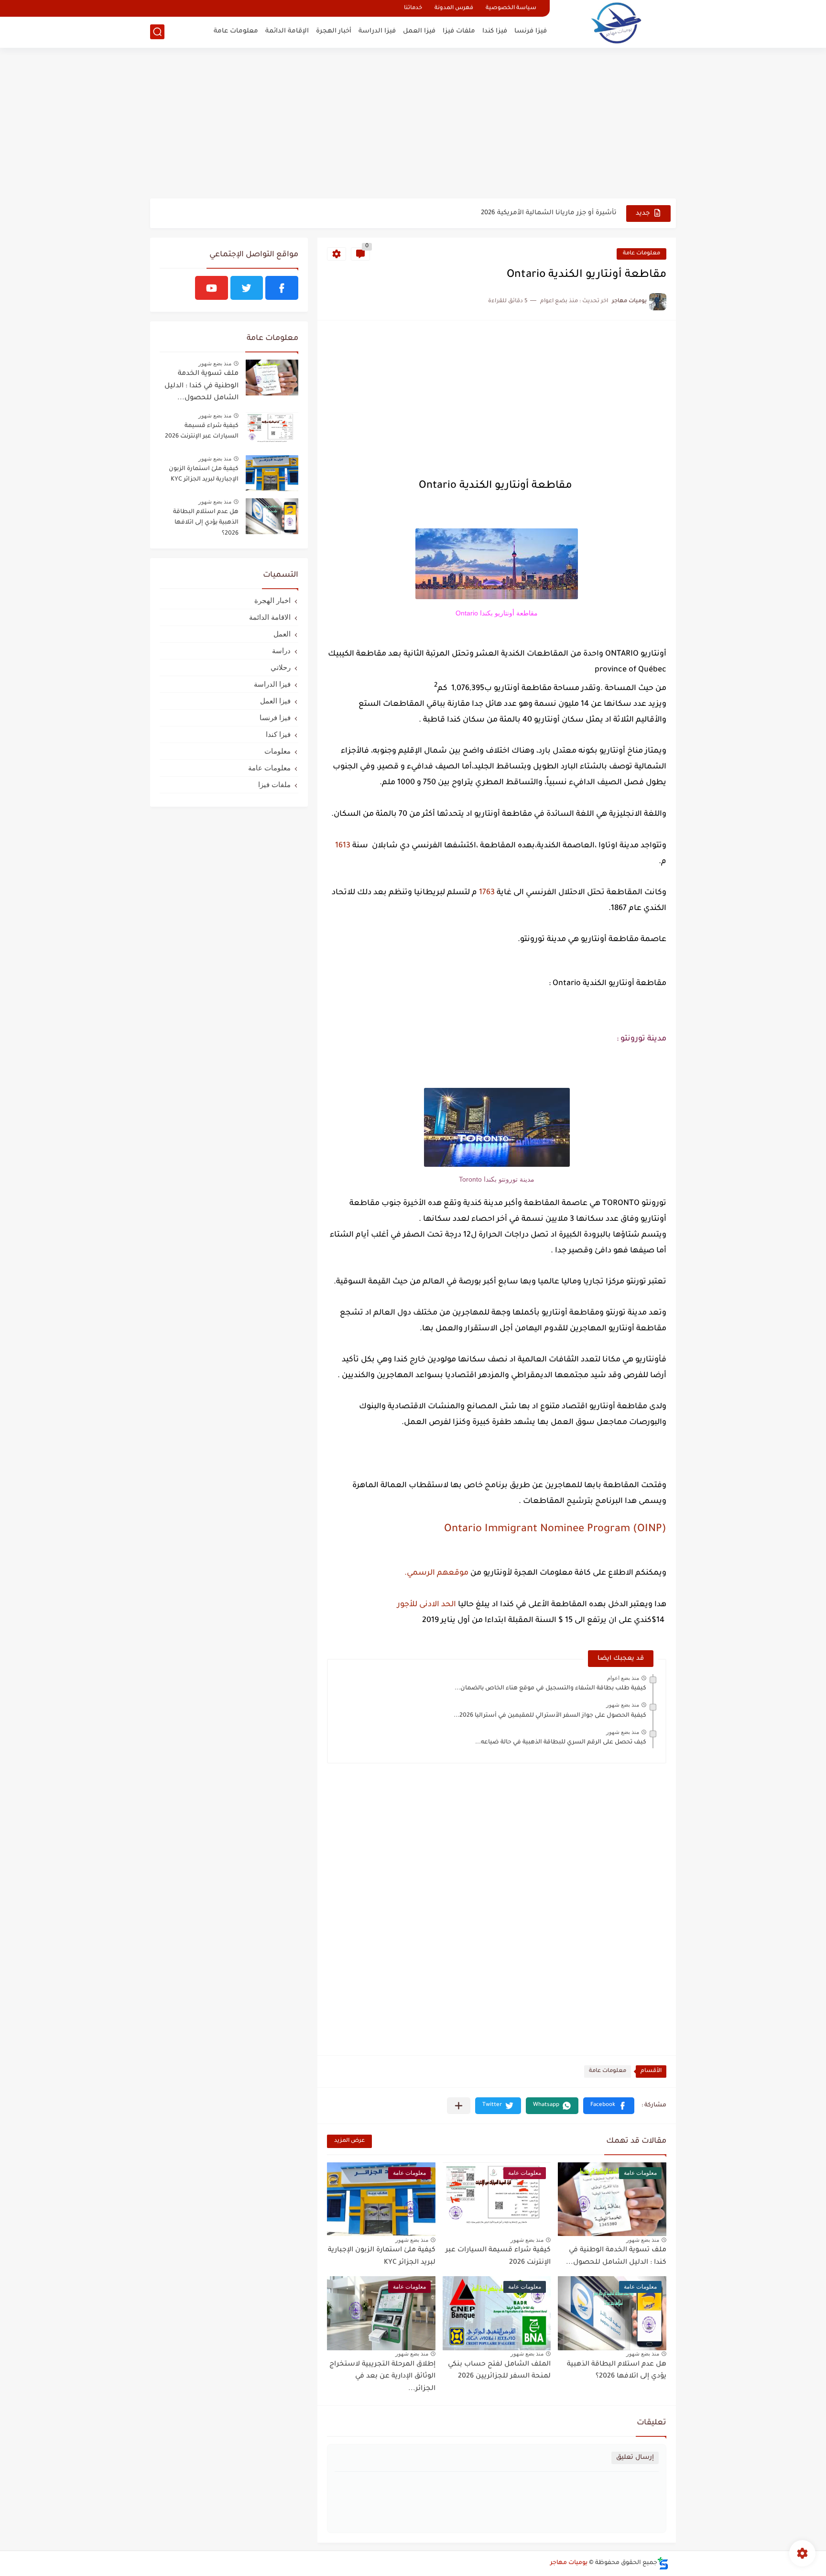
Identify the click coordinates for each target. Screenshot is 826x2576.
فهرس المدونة (454, 8)
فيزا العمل (419, 31)
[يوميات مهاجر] (616, 23)
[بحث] (157, 32)
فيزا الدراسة (377, 31)
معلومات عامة (236, 31)
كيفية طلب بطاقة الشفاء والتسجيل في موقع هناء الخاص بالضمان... (550, 1688)
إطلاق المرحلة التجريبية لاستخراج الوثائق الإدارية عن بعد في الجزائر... (382, 2377)
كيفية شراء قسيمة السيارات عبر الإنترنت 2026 (202, 431)
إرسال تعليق (635, 2458)
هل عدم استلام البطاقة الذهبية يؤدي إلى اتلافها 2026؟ (617, 2371)
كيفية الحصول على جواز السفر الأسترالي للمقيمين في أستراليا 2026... (550, 1716)
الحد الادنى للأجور (427, 1605)
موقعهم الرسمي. (436, 1573)
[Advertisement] (413, 124)
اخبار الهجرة (272, 600)
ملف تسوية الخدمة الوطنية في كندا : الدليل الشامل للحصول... (201, 386)
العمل (282, 634)
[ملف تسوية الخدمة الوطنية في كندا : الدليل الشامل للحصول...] (272, 378)
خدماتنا (413, 8)
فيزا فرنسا (531, 31)
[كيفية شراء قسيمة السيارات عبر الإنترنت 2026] (272, 430)
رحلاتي (281, 667)
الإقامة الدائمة (287, 31)
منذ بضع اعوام (623, 1678)
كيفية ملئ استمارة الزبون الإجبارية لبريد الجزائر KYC (204, 474)
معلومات (277, 751)
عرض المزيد (349, 2141)
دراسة (281, 651)
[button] (609, 2106)
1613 (343, 846)
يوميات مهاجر (569, 2563)
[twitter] (247, 288)
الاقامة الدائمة (270, 617)
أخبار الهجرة (334, 31)
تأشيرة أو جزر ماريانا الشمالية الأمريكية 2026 (549, 213)
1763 (487, 893)
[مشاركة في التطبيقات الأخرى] (459, 2106)
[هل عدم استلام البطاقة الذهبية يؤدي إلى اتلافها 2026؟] (272, 516)
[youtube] (212, 288)
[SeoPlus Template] (663, 2563)
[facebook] (282, 288)
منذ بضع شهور (623, 1705)
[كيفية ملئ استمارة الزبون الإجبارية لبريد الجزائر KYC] (272, 473)
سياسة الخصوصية (511, 8)
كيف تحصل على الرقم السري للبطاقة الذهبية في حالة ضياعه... (561, 1743)
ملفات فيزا (459, 31)
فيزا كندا (495, 31)
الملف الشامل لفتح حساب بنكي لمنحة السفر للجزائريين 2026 (499, 2371)
